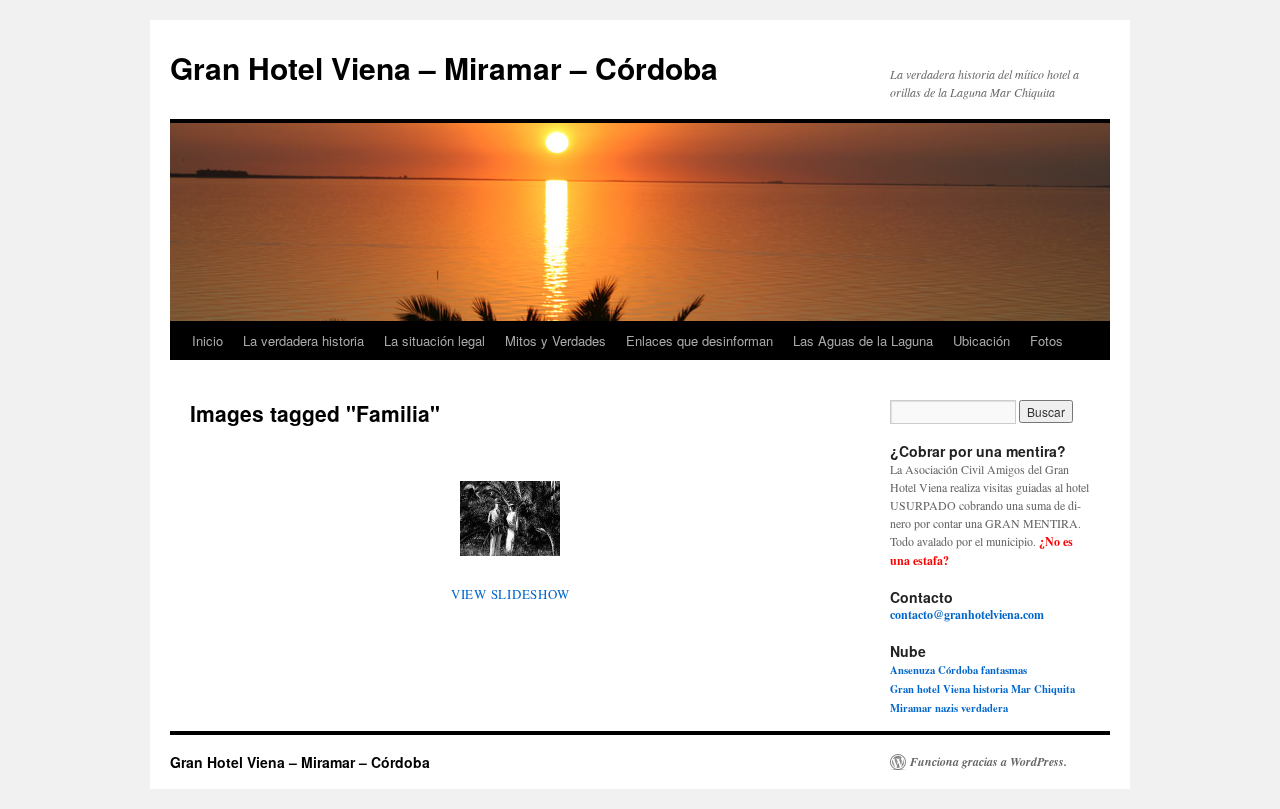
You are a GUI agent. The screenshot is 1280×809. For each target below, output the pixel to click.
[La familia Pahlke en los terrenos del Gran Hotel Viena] (510, 518)
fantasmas (1004, 670)
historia (990, 689)
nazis (946, 708)
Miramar (911, 708)
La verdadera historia (303, 340)
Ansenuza (912, 670)
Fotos (1046, 340)
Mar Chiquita (1043, 689)
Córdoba (958, 670)
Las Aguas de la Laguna (863, 340)
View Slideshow (510, 594)
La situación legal (434, 340)
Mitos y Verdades (555, 340)
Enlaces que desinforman (699, 340)
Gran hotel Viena (930, 689)
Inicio (207, 340)
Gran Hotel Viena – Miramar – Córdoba (444, 67)
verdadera (984, 708)
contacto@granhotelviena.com (967, 614)
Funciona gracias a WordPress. (988, 762)
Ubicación (981, 340)
